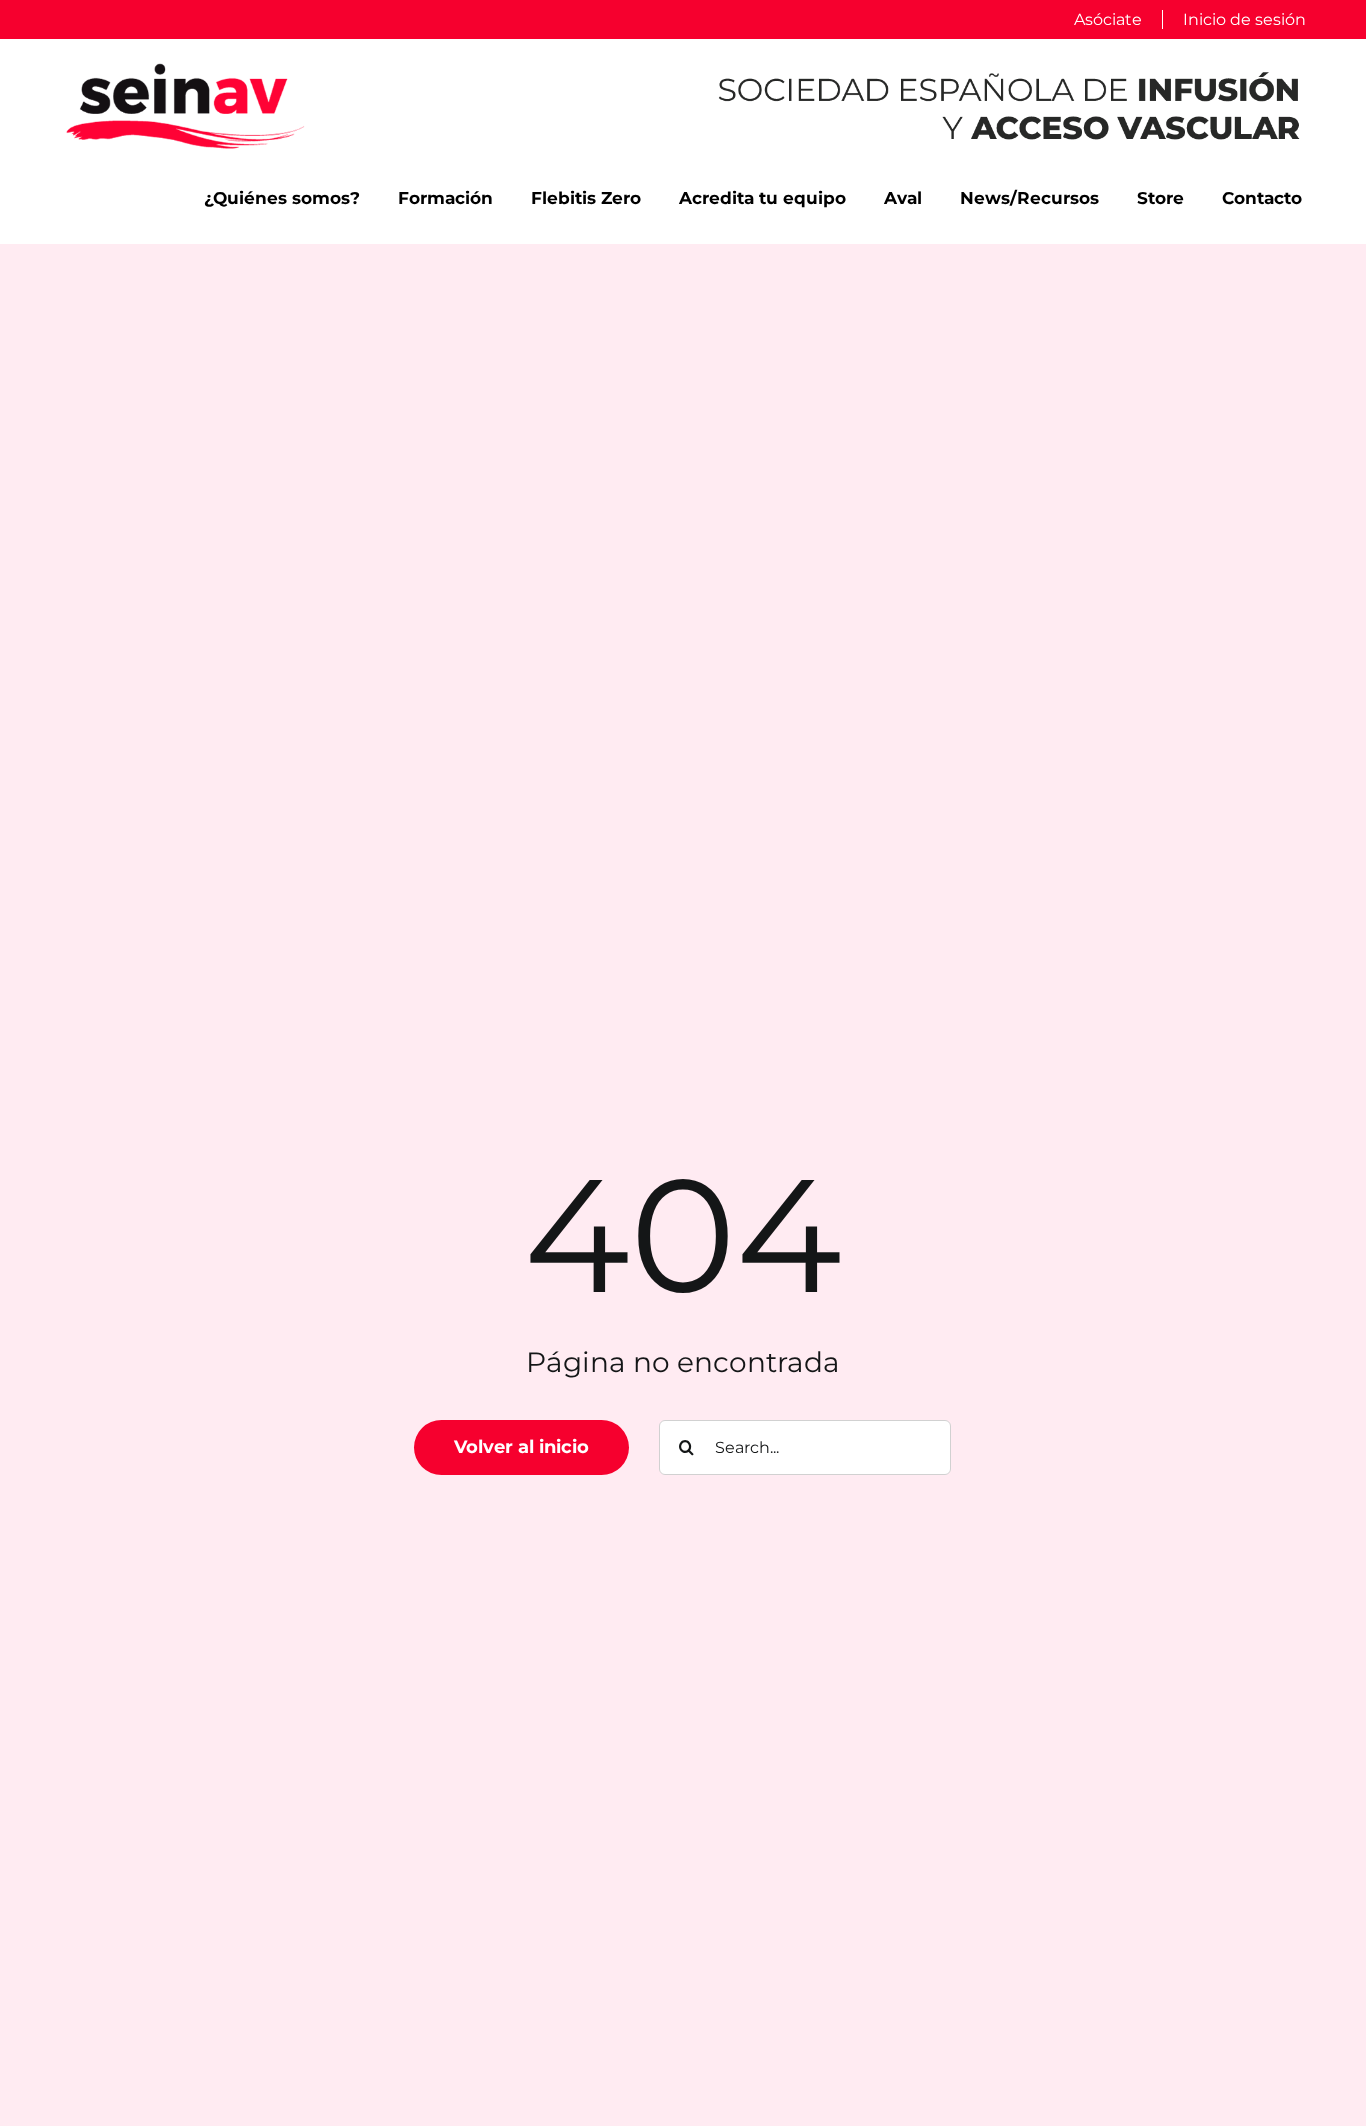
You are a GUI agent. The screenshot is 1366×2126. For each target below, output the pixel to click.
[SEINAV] (185, 68)
